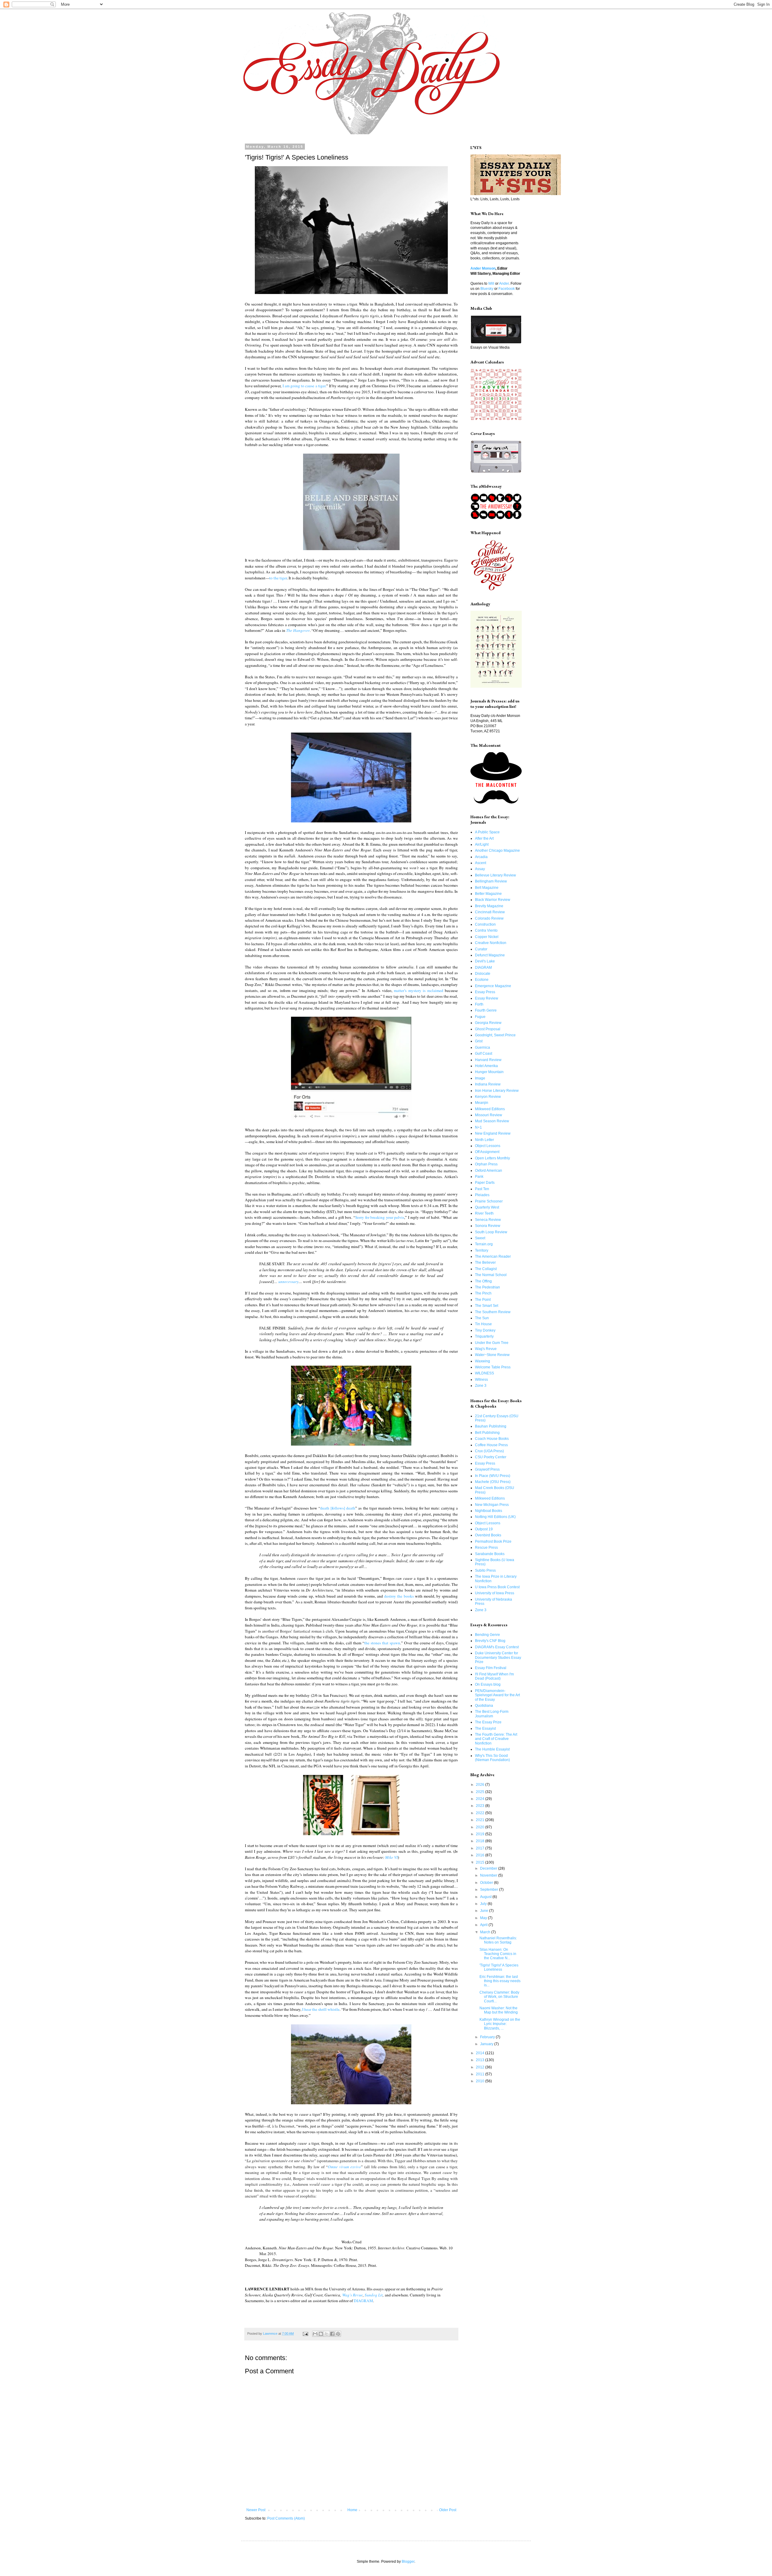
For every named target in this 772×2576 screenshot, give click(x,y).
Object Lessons (488, 1146)
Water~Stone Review (492, 1355)
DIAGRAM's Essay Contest (497, 1647)
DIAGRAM (363, 2301)
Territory (482, 1250)
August (486, 1897)
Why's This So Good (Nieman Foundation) (492, 1758)
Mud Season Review (492, 1121)
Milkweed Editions (490, 1109)
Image (480, 1078)
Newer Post (256, 2510)
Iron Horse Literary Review (497, 1091)
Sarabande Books (490, 1554)
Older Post (448, 2510)
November (489, 1875)
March (486, 1932)
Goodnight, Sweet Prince (495, 1035)
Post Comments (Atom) (286, 2518)
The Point (483, 1300)
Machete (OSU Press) (493, 1482)
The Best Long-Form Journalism (492, 1714)
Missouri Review (489, 1115)
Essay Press (485, 992)
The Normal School (491, 1275)
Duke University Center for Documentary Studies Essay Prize (498, 1657)
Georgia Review (488, 1023)
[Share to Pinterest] (338, 2334)
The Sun (482, 1318)
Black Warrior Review (493, 900)
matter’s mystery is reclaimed (419, 990)
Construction (485, 924)
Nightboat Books (489, 1511)
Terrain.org (484, 1244)
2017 (481, 1848)
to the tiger (278, 578)
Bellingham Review (491, 881)
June (485, 1911)
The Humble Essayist (492, 1749)
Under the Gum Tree (492, 1343)
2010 (481, 2081)
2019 (481, 1834)
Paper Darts (485, 1183)
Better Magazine (488, 894)
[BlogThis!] (321, 2334)
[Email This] (315, 2334)
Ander (504, 284)
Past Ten (482, 1189)
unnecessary (288, 1282)
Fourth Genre (486, 1010)
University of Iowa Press (495, 1593)
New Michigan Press (492, 1505)
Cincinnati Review (490, 912)
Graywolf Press (487, 1469)
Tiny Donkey (485, 1330)
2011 (481, 2074)
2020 (481, 1827)
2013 (481, 2060)
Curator (481, 949)
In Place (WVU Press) (493, 1476)
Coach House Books (492, 1439)
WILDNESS (484, 1373)
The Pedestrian (487, 1287)
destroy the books (399, 1596)
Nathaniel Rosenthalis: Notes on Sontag (498, 1940)
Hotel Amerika (486, 1066)
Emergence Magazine (493, 986)
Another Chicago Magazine (497, 851)
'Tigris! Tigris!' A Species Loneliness (499, 1967)
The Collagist (486, 1269)
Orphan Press (486, 1164)
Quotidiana (484, 1706)
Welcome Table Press (493, 1367)
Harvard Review (488, 1060)
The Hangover (298, 630)
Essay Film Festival (491, 1668)
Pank (479, 1177)
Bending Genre (487, 1635)
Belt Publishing (487, 1433)
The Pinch (483, 1293)
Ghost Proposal (488, 1029)
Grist (479, 1041)
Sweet (480, 1238)
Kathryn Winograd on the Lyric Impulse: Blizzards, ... (500, 2024)
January (487, 2044)
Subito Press (485, 1570)
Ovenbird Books (488, 1535)
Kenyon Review (488, 1097)
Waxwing (482, 1361)
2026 (481, 1785)
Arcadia (481, 857)
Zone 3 (481, 1386)
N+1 (478, 1127)
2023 (481, 1806)
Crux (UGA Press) (489, 1451)
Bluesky (487, 289)
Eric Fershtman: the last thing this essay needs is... (500, 1981)
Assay (480, 869)
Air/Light (482, 844)
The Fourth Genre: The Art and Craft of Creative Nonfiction (496, 1739)
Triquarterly (484, 1336)
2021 (481, 1820)
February (488, 2037)
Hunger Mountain (489, 1072)
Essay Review (487, 998)
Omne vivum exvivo (344, 2167)
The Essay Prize (488, 1722)
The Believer (485, 1263)
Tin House (483, 1324)
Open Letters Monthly (492, 1158)
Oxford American (489, 1171)
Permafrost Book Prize (493, 1541)
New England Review (493, 1133)
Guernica (482, 1047)
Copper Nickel (487, 937)
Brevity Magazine (489, 906)
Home (352, 2510)
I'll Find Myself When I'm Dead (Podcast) (494, 1676)
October (487, 1883)
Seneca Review (488, 1220)
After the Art (484, 838)
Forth (479, 1004)
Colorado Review (489, 918)
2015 (481, 1862)
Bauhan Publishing (491, 1426)
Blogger (408, 2562)
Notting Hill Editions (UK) (495, 1517)
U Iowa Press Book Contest (497, 1587)
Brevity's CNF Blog (490, 1641)
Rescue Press (486, 1548)
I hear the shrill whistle (321, 2009)
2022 (481, 1813)
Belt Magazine (487, 888)
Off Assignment (487, 1152)
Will (491, 284)
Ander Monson (483, 268)
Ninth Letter (484, 1140)
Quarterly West (487, 1207)
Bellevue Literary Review (495, 875)
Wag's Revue (353, 2295)
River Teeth (484, 1213)
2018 (481, 1841)
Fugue (480, 1017)
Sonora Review (488, 1226)
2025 (481, 1792)
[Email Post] (305, 2334)
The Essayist (485, 1728)
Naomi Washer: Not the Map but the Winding (499, 2010)
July (484, 1904)
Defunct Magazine (490, 955)
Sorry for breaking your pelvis (380, 1217)
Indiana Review (488, 1084)
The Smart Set (487, 1306)
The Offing (483, 1281)
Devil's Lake (485, 961)
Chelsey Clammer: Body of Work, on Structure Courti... (499, 1997)
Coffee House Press (491, 1445)
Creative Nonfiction (491, 943)
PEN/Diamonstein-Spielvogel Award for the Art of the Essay (497, 1695)
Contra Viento (486, 930)
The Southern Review (493, 1312)
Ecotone (482, 980)
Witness (481, 1380)
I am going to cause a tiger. (304, 386)
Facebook (507, 289)
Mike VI (391, 1857)
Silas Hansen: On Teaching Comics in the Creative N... (498, 1954)
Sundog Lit (374, 2295)
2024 (481, 1799)
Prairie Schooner (489, 1201)
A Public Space (487, 832)
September (490, 1890)
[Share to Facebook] (332, 2334)
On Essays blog (488, 1684)
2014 (481, 2053)
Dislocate (483, 974)
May (484, 1918)
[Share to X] (327, 2334)
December (489, 1868)
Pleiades (482, 1195)
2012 (481, 2067)
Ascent (481, 863)
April (484, 1925)
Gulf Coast (484, 1054)
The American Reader (493, 1256)
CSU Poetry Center (491, 1457)
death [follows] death (338, 1508)
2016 (481, 1855)
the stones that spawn (382, 1643)
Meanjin (482, 1103)
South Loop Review (491, 1232)
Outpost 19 (484, 1529)
